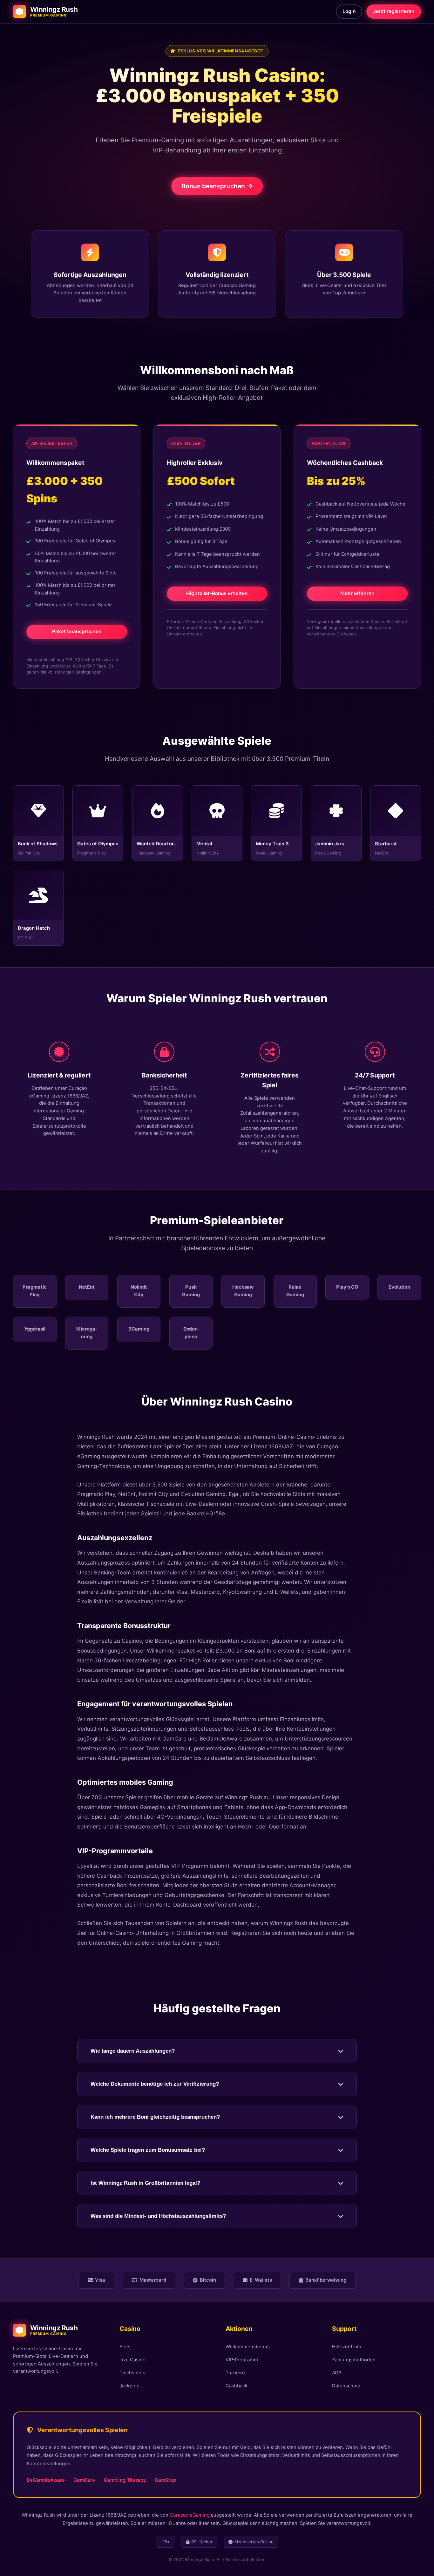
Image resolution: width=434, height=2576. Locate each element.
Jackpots (129, 2386)
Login (349, 11)
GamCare (84, 2480)
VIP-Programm (242, 2360)
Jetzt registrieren (394, 11)
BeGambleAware (46, 2480)
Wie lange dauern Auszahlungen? (133, 2051)
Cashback (237, 2386)
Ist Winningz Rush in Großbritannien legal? (145, 2183)
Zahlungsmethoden (354, 2360)
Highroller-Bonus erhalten (217, 593)
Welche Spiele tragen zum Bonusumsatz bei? (148, 2150)
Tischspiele (132, 2373)
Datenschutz (346, 2386)
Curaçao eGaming (190, 2515)
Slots (125, 2347)
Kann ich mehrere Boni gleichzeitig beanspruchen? (155, 2117)
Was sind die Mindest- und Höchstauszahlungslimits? (158, 2216)
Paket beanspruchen (77, 631)
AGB (337, 2373)
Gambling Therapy (125, 2480)
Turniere (235, 2373)
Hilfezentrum (347, 2347)
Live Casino (132, 2360)
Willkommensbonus (248, 2347)
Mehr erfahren (357, 593)
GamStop (165, 2480)
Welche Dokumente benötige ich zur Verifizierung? (155, 2084)
